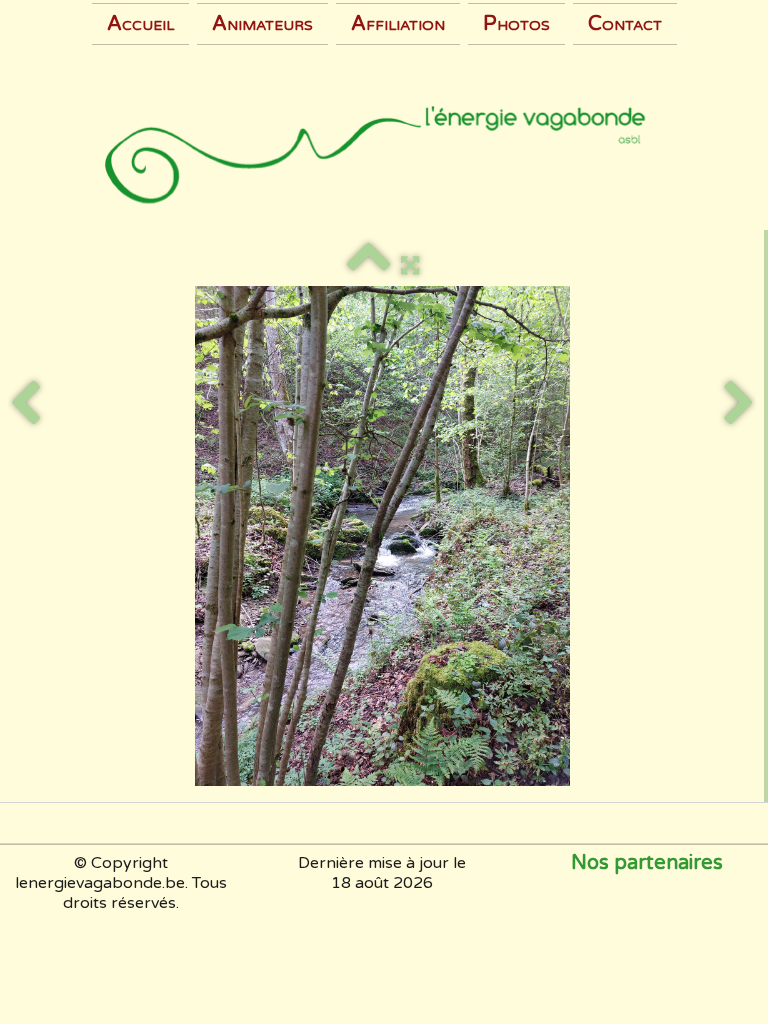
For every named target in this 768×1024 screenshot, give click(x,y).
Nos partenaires (647, 863)
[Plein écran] (410, 266)
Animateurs (262, 24)
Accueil (140, 24)
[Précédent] (25, 404)
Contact (625, 24)
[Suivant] (739, 404)
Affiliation (398, 24)
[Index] (369, 266)
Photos (516, 24)
